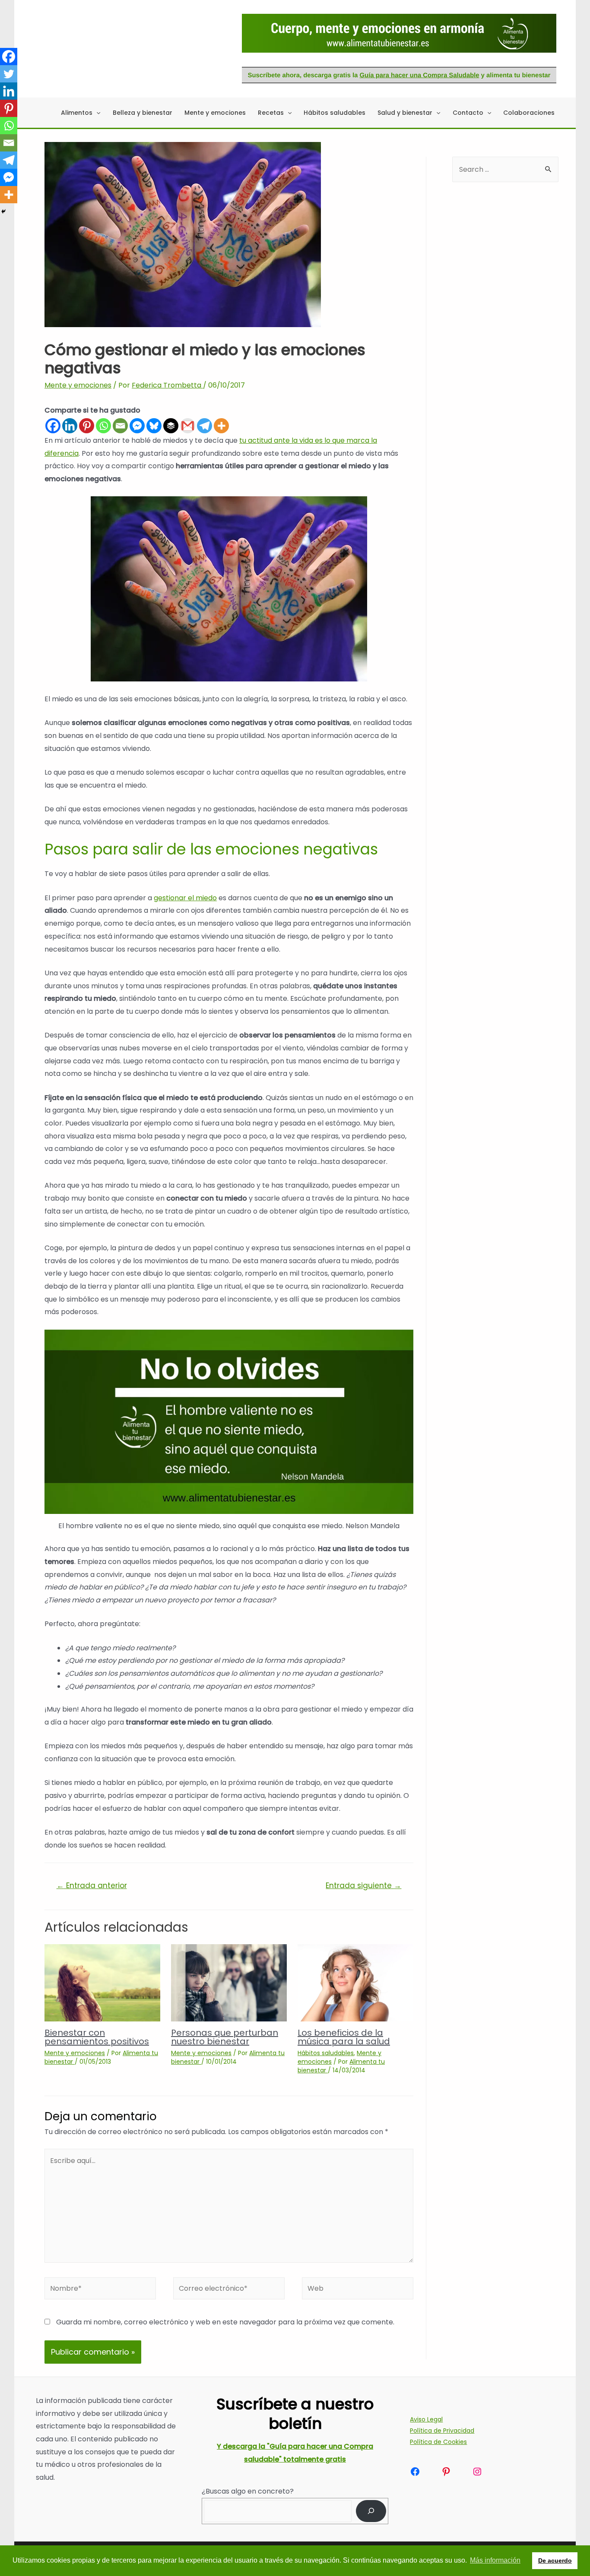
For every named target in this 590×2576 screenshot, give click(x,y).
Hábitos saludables (326, 2053)
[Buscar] (371, 2511)
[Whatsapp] (103, 426)
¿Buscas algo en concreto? (248, 2491)
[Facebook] (53, 426)
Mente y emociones (78, 385)
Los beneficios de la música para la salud (344, 2037)
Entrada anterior (92, 1885)
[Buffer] (171, 426)
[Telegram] (205, 426)
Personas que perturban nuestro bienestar (225, 2037)
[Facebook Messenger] (137, 426)
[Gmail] (188, 426)
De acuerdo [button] (555, 2560)
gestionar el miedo (185, 898)
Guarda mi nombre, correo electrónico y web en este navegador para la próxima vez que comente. (225, 2322)
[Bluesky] (154, 426)
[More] (221, 426)
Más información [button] (495, 2560)
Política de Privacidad (442, 2431)
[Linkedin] (70, 426)
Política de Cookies (438, 2442)
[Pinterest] (87, 426)
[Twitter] (9, 74)
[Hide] (3, 211)
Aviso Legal (426, 2419)
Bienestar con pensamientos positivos (97, 2037)
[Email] (120, 426)
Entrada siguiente (363, 1885)
